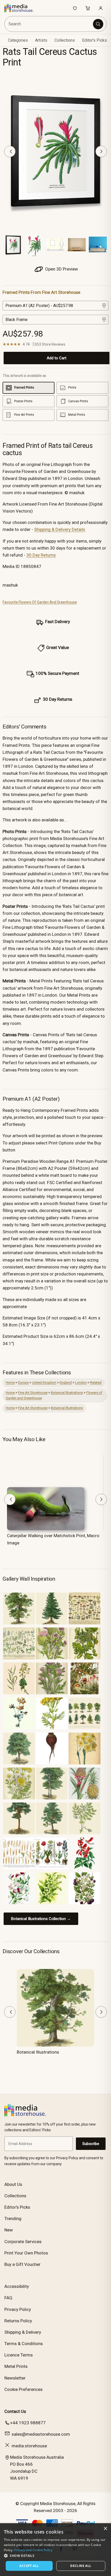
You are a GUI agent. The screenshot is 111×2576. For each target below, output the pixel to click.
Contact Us (15, 2411)
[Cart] (88, 8)
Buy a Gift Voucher (22, 2264)
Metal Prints (16, 2366)
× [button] (105, 2529)
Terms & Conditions (24, 2344)
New (9, 2230)
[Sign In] (101, 8)
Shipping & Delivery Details (60, 529)
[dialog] (55, 2550)
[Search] (98, 24)
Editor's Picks (94, 40)
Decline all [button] (81, 2566)
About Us (13, 2184)
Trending (13, 2219)
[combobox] (49, 24)
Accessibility (17, 2286)
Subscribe (91, 2144)
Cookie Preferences (23, 2389)
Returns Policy (18, 2321)
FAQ (8, 2298)
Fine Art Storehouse (33, 1393)
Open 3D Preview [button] (61, 269)
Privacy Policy (18, 2309)
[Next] (101, 151)
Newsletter (15, 2378)
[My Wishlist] (75, 8)
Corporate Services (23, 2242)
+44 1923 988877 (28, 2423)
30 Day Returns (41, 555)
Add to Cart (57, 358)
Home (10, 1382)
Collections (65, 40)
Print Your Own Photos (26, 2253)
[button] (55, 2556)
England (66, 1382)
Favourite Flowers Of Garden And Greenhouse (40, 602)
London (81, 1382)
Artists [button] (41, 40)
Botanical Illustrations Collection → (41, 1919)
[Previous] (10, 151)
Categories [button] (18, 40)
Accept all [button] (29, 2566)
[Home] (22, 8)
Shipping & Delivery (23, 2332)
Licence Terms (19, 2355)
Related (96, 1382)
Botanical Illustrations (67, 1393)
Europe (23, 1382)
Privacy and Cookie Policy (33, 2550)
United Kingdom (44, 1382)
